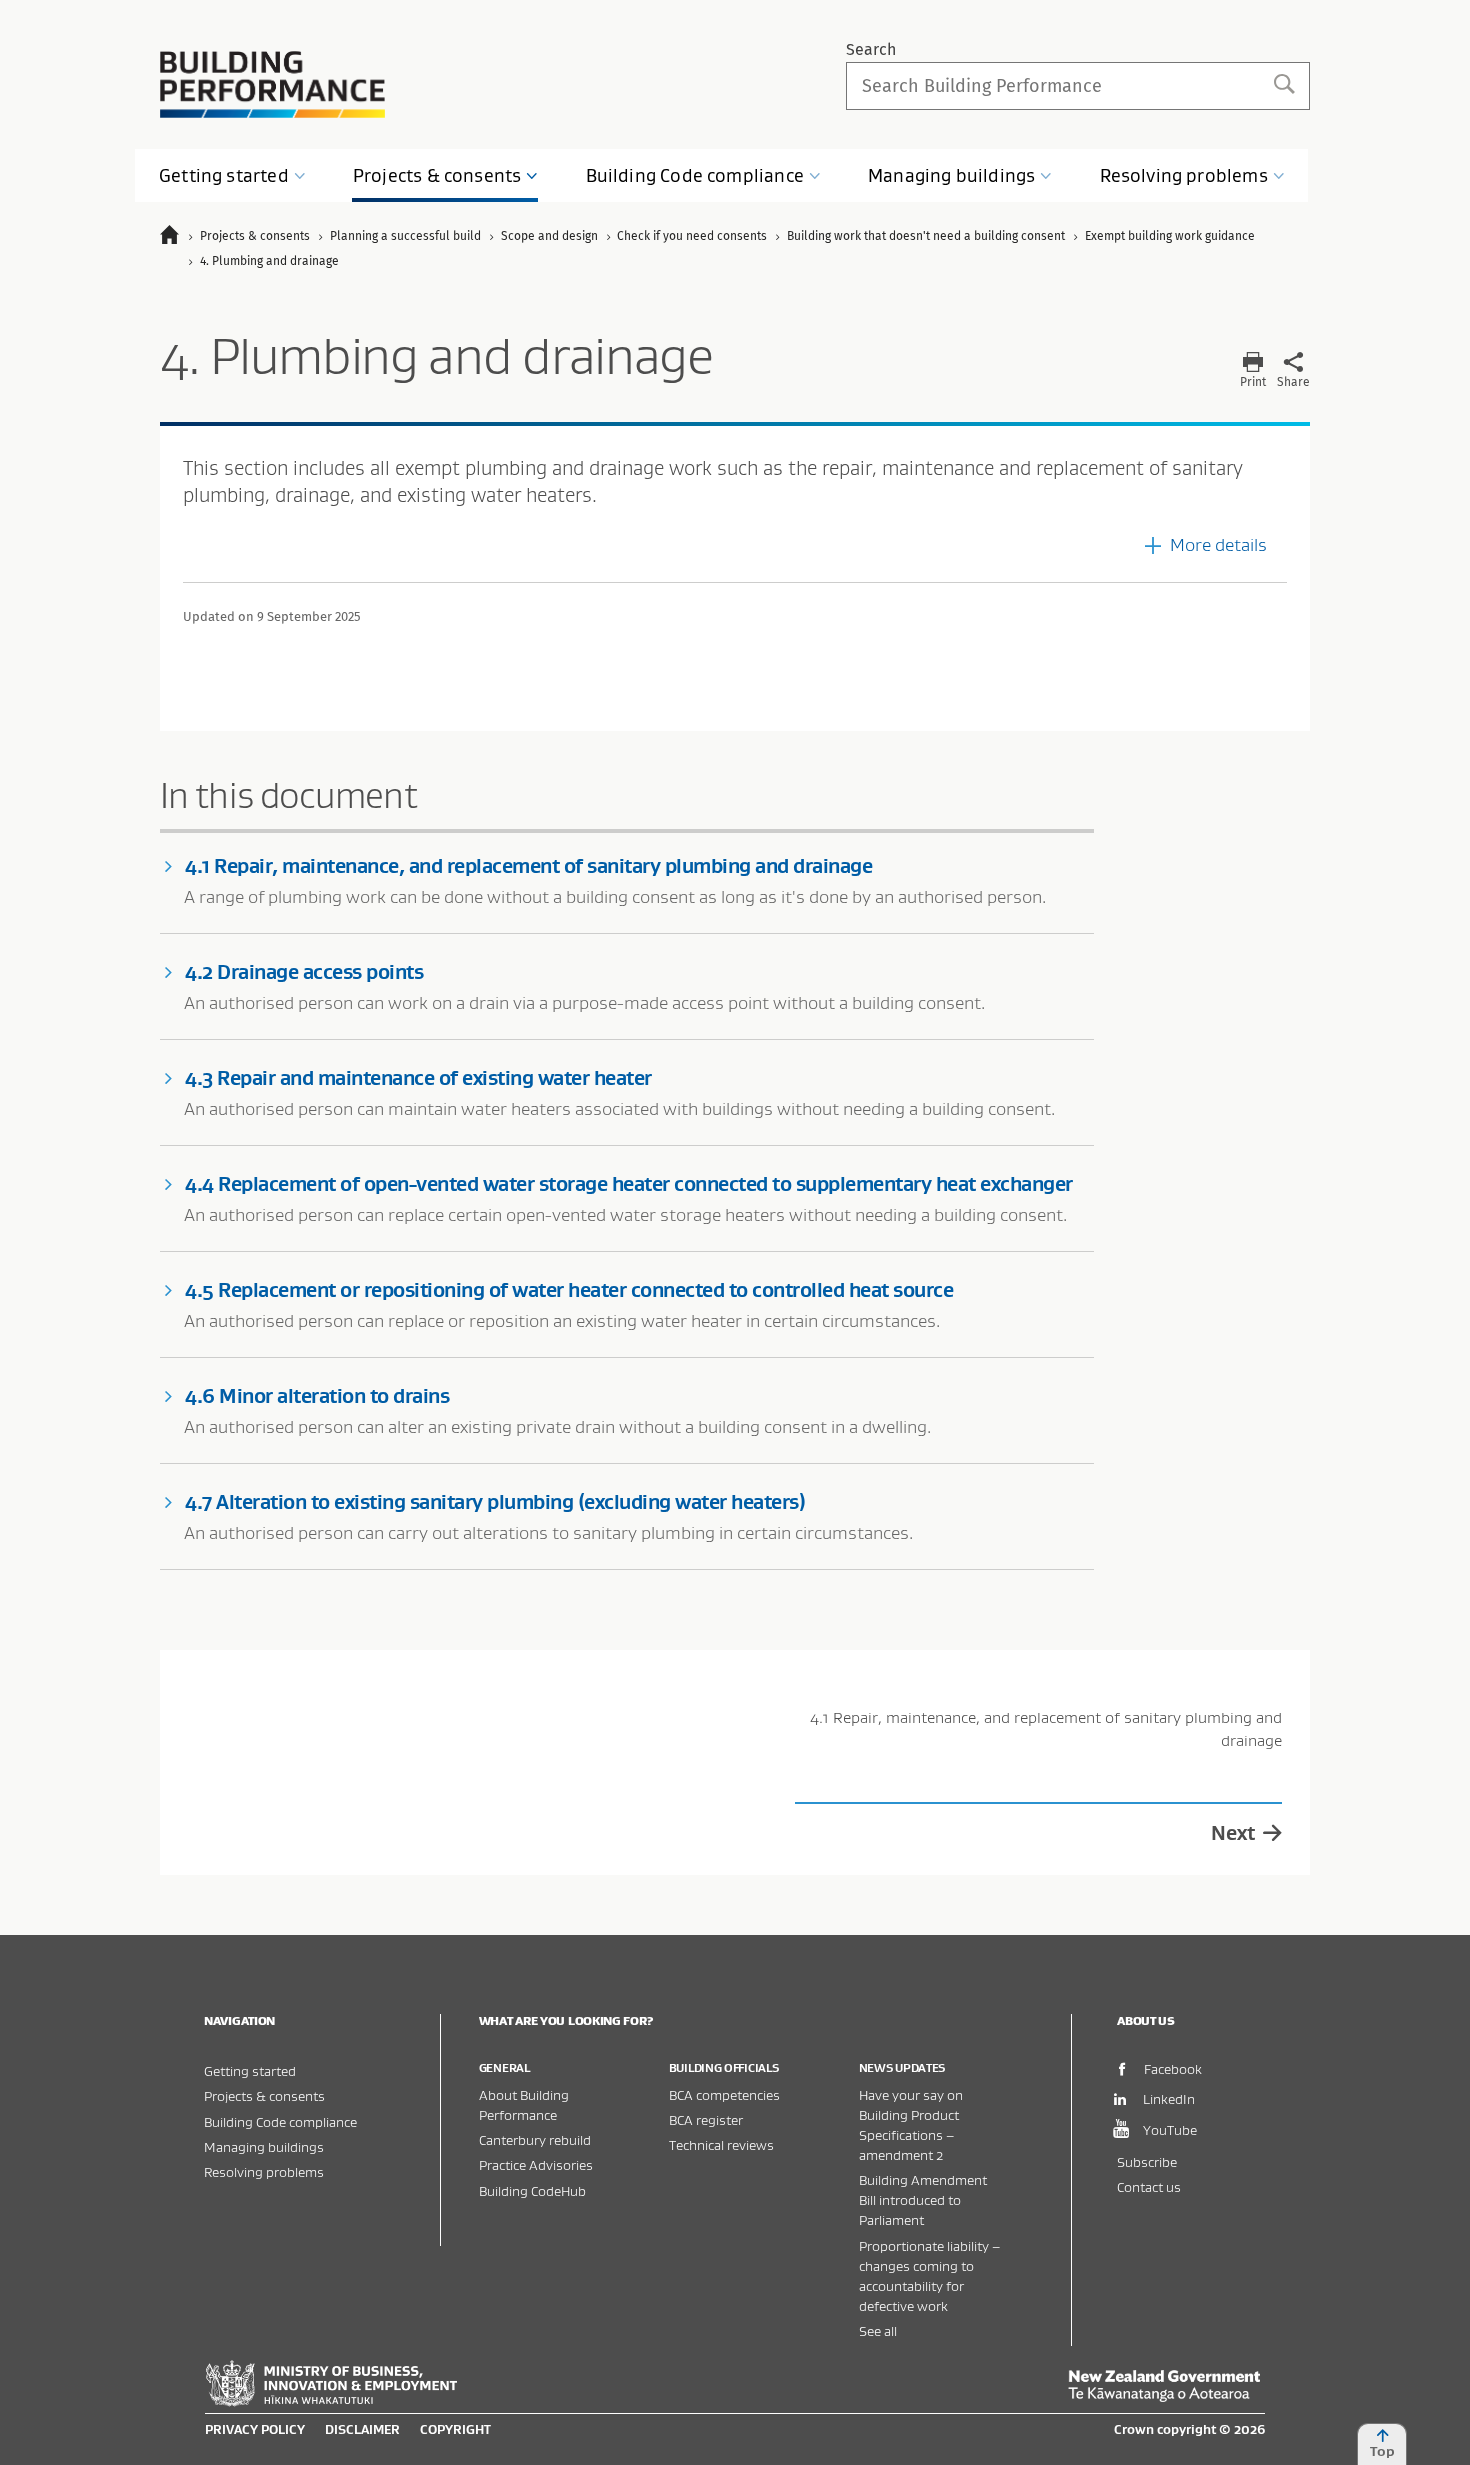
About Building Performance (524, 2104)
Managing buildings (264, 2146)
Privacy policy (255, 2429)
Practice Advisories (536, 2164)
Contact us (1149, 2186)
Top (1382, 2451)
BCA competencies (724, 2094)
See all (878, 2330)
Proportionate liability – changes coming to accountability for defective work (929, 2275)
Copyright (455, 2429)
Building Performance (272, 84)
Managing (951, 175)
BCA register (706, 2119)
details (1218, 544)
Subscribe (1147, 2161)
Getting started (250, 2070)
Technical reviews (721, 2144)
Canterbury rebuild (535, 2139)
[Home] (178, 237)
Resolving (1184, 175)
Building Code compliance (280, 2121)
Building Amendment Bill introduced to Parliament (923, 2199)
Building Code (695, 175)
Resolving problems (264, 2171)
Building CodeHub (532, 2190)
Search (871, 49)
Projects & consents (264, 2095)
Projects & (437, 175)
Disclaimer (362, 2429)
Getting (224, 175)
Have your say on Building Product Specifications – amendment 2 (911, 2124)
